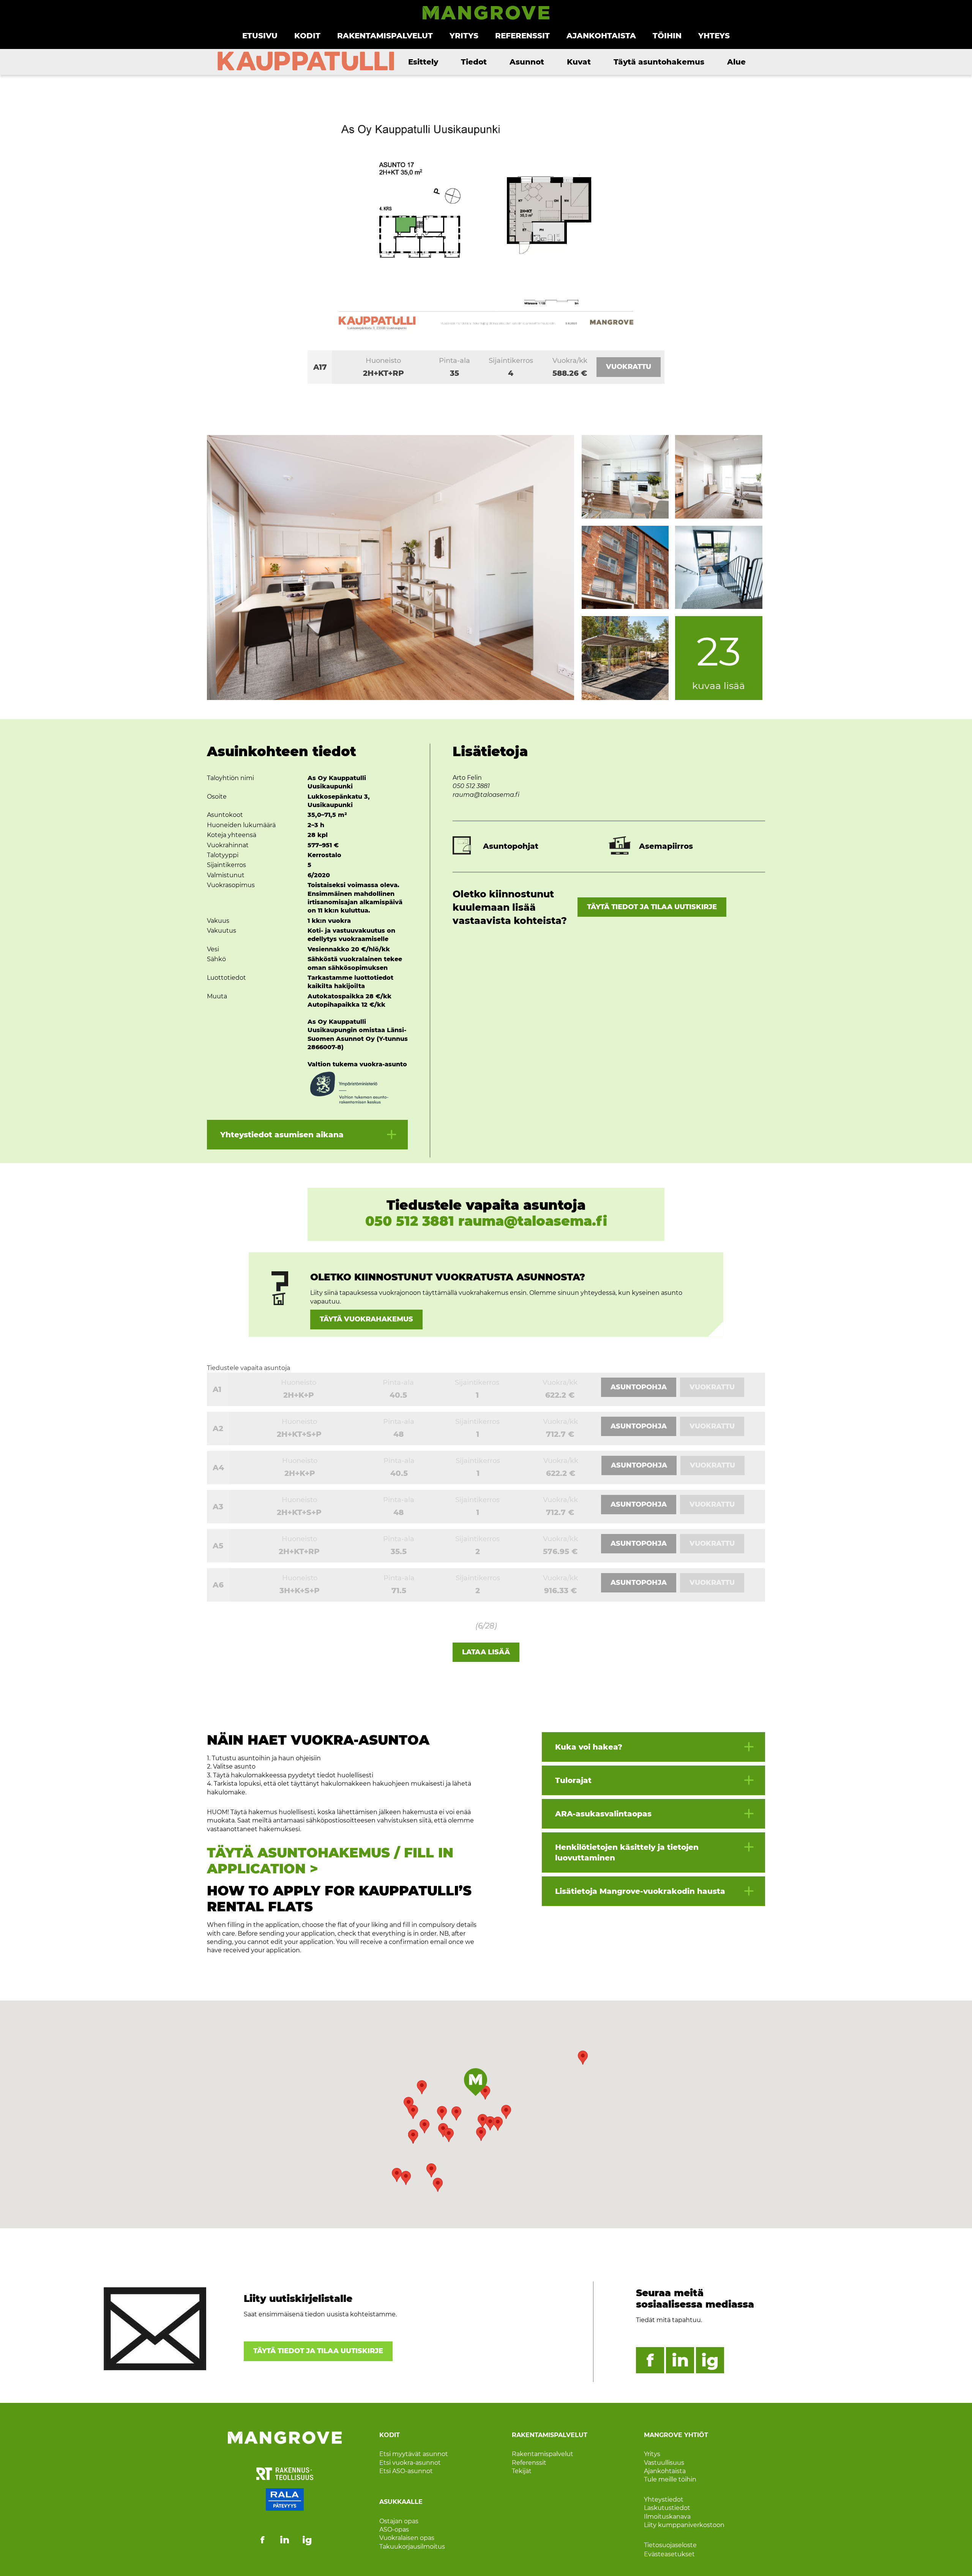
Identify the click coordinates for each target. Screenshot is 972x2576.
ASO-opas (394, 2529)
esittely (423, 62)
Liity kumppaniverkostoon (684, 2525)
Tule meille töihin (670, 2479)
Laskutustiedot (667, 2508)
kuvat (579, 62)
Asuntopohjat (511, 846)
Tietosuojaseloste (670, 2545)
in (680, 2360)
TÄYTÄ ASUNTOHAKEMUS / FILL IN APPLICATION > (330, 1861)
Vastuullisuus (664, 2462)
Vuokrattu (629, 367)
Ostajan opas (399, 2521)
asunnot (527, 62)
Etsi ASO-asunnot (406, 2471)
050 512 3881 (471, 786)
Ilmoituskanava (667, 2516)
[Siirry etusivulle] (486, 18)
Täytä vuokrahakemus (366, 1319)
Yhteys (714, 36)
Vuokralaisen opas (407, 2538)
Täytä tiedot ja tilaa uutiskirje (652, 907)
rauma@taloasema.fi (486, 795)
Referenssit (522, 36)
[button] (583, 2058)
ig (710, 2360)
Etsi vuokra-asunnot (410, 2462)
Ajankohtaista (601, 36)
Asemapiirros (666, 846)
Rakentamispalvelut (385, 36)
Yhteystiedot (664, 2500)
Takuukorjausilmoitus (412, 2547)
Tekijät (522, 2471)
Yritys (464, 36)
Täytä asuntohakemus (659, 62)
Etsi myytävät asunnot (414, 2454)
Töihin (667, 36)
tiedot (474, 62)
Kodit (307, 36)
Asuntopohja (639, 1387)
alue (736, 62)
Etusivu (260, 36)
